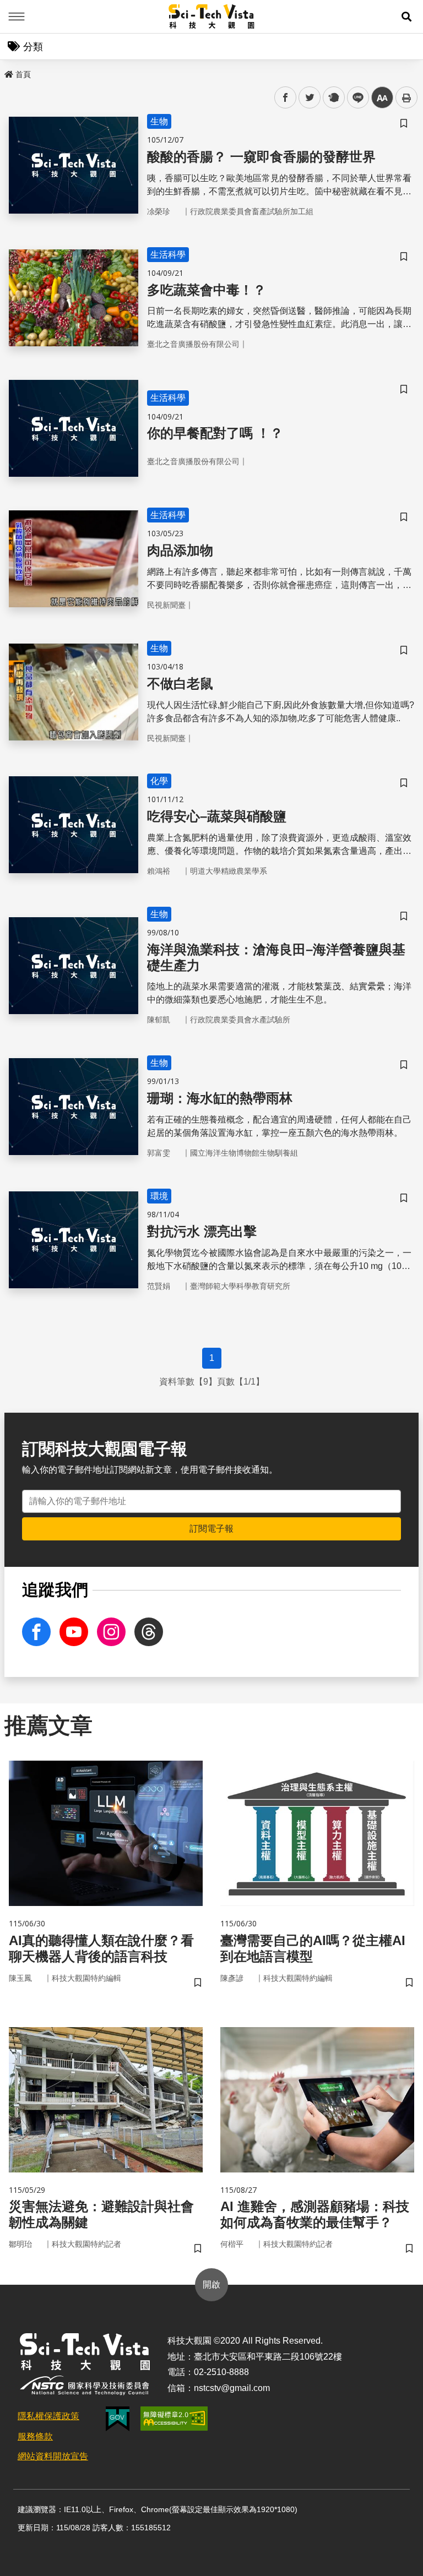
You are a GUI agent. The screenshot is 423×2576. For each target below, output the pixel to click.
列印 (406, 97)
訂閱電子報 (211, 1529)
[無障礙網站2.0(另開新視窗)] (174, 2419)
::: (8, 72)
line (355, 98)
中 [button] (382, 98)
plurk (333, 98)
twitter (310, 98)
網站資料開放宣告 (53, 2456)
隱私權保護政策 (48, 2416)
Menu (17, 17)
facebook (286, 98)
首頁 (23, 74)
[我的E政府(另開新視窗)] (118, 2419)
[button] (406, 17)
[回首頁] (212, 17)
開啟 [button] (211, 2284)
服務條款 (35, 2436)
